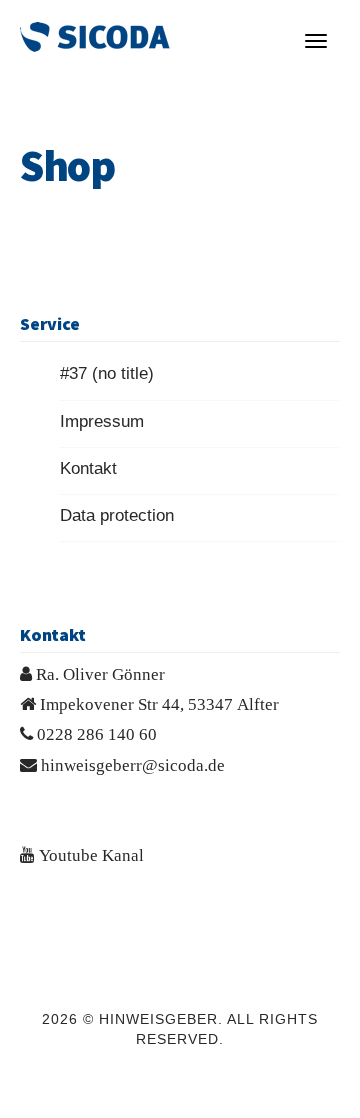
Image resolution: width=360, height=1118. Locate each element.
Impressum (102, 421)
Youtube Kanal (91, 854)
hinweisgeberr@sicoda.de (133, 764)
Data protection (117, 515)
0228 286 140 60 (97, 733)
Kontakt (88, 468)
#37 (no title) (107, 373)
